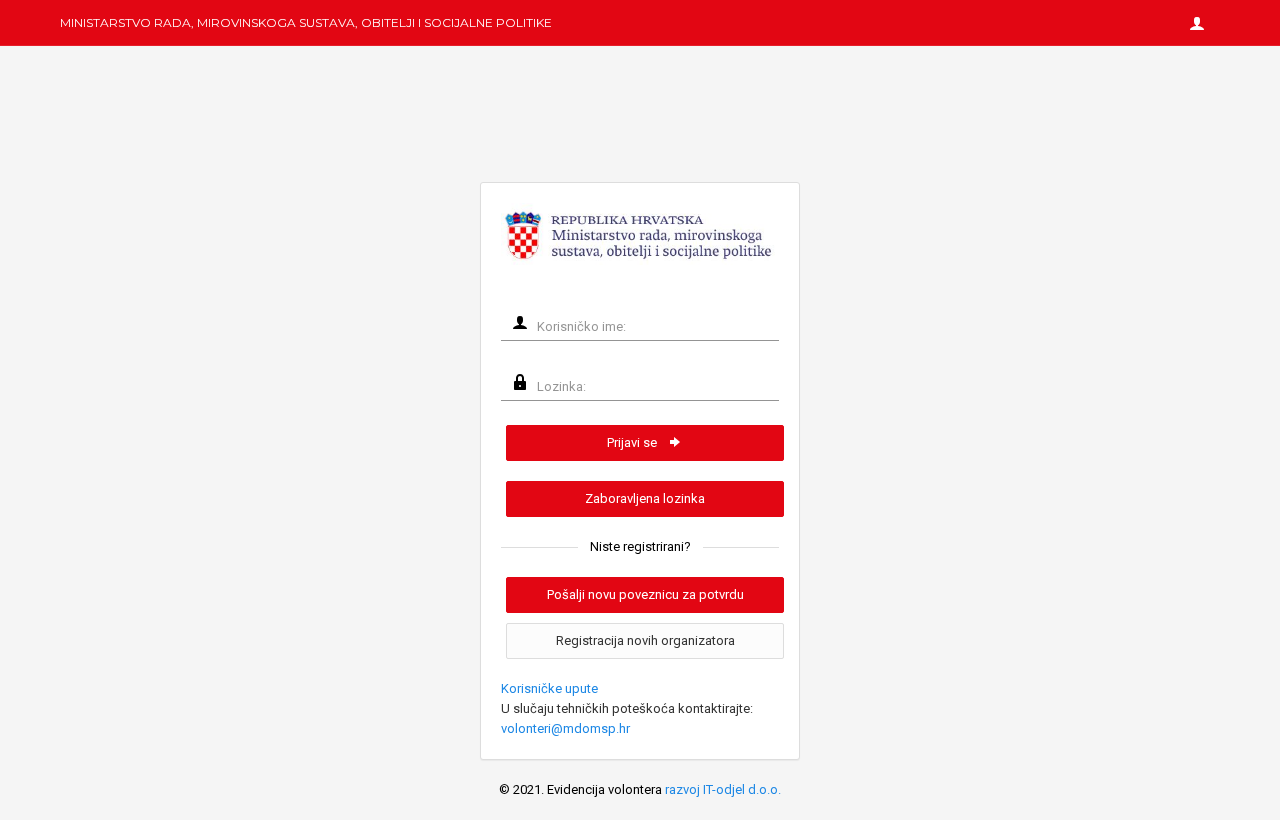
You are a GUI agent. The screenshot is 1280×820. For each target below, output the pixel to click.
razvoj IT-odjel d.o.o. (723, 789)
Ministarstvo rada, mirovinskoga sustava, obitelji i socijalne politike (306, 22)
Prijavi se (633, 442)
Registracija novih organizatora (645, 640)
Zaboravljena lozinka (645, 498)
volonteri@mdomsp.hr (565, 728)
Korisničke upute (549, 688)
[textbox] (652, 327)
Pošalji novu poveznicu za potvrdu (645, 594)
